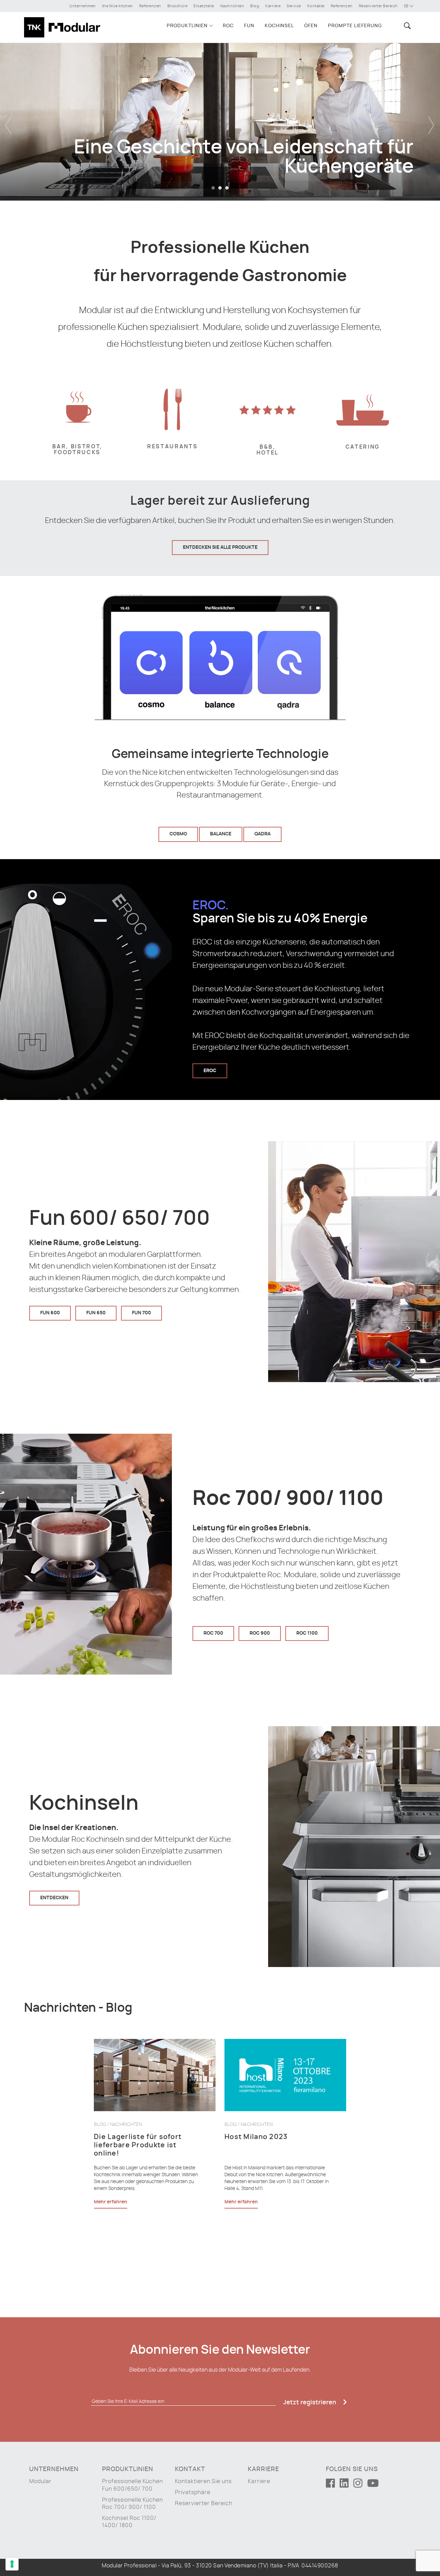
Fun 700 (141, 1313)
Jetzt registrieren (310, 2403)
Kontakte (316, 6)
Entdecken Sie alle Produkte (220, 547)
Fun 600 (50, 1313)
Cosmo (178, 834)
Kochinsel (279, 26)
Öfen (311, 26)
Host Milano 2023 (256, 2137)
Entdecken (54, 1898)
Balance (221, 834)
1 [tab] (213, 188)
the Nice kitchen (118, 6)
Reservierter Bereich (378, 6)
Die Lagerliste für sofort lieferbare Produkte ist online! (138, 2145)
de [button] (407, 6)
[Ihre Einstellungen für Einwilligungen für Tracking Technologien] (12, 2564)
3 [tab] (227, 188)
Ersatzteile (204, 6)
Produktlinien (187, 26)
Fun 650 (96, 1313)
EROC (210, 1070)
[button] (406, 26)
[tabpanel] (220, 120)
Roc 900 (260, 1633)
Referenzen (150, 6)
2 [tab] (220, 188)
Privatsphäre (193, 2492)
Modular (40, 2481)
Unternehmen (83, 6)
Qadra (262, 834)
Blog (255, 6)
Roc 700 (213, 1633)
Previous (9, 120)
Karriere (273, 6)
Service (294, 6)
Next (431, 120)
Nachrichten (232, 6)
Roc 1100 (307, 1633)
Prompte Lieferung (355, 26)
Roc (228, 26)
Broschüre (178, 6)
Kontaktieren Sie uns (203, 2481)
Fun (249, 26)
